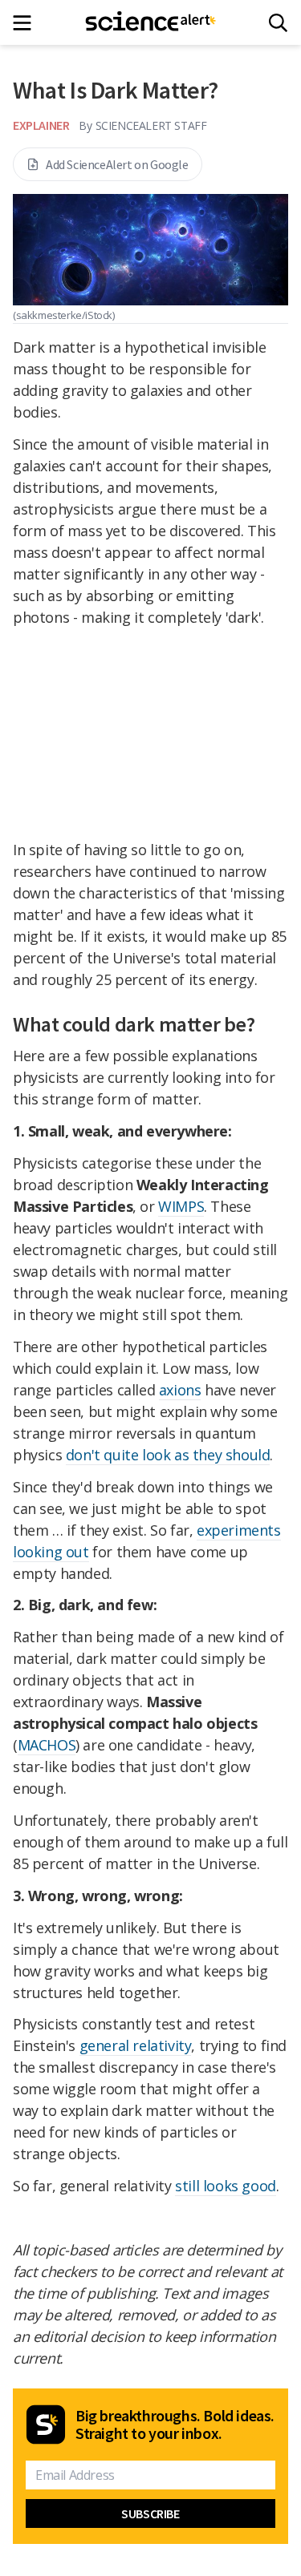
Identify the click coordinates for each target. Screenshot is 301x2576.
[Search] (278, 23)
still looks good (226, 2186)
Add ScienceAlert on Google (117, 164)
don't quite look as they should (168, 1455)
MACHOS (47, 1745)
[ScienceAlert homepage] (150, 22)
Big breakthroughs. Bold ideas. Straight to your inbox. (175, 2425)
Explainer (41, 125)
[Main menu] (27, 23)
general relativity (136, 2045)
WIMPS (181, 1206)
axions (180, 1390)
